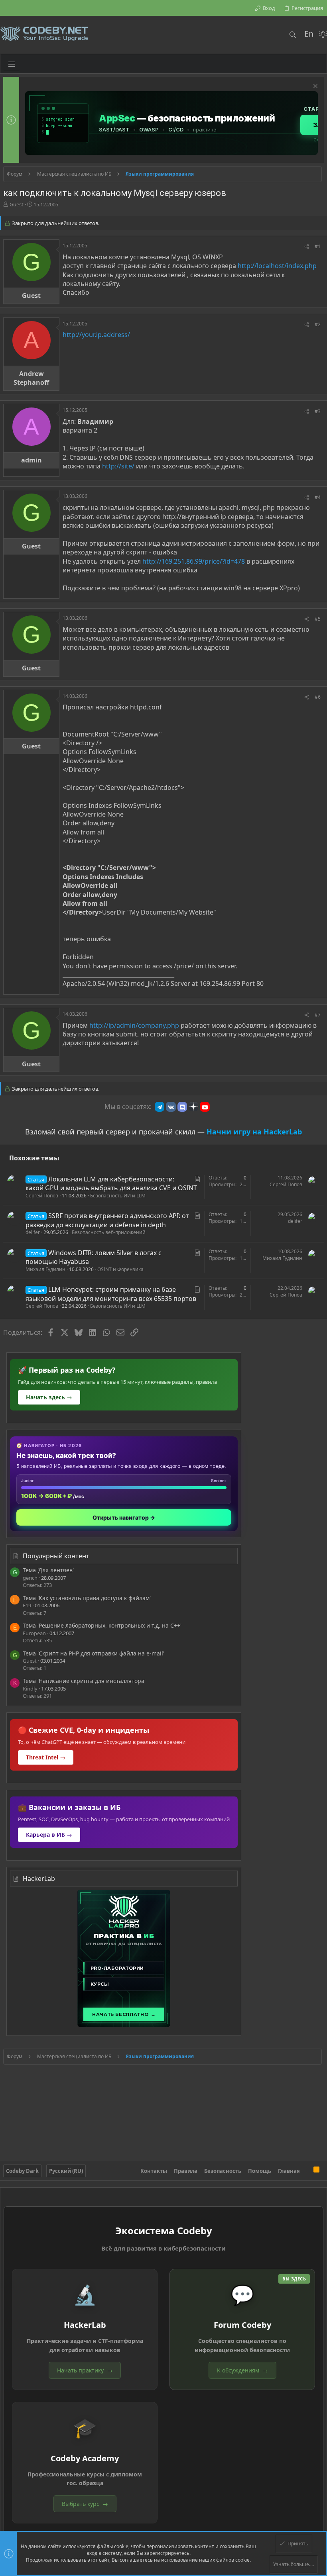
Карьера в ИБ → (49, 1835)
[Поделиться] (307, 247)
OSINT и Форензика (120, 1269)
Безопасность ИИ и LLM (118, 1196)
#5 (318, 619)
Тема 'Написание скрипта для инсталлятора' (84, 1681)
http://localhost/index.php (277, 266)
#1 (318, 246)
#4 (318, 497)
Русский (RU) (66, 2171)
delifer (33, 1232)
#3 (318, 411)
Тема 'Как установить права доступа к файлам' (87, 1598)
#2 (318, 324)
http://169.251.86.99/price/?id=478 (194, 561)
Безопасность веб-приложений (109, 1232)
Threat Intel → (46, 1757)
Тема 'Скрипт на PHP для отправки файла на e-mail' (94, 1653)
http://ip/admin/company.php (134, 1025)
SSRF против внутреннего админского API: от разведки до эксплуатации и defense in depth (107, 1220)
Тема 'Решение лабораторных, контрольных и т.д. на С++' (102, 1625)
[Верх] (307, 2171)
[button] (12, 64)
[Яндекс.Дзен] (193, 1107)
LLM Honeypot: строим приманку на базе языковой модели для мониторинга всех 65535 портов (111, 1294)
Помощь (260, 2171)
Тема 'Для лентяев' (48, 1570)
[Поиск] (293, 35)
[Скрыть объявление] (314, 87)
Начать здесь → (49, 1397)
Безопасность (223, 2171)
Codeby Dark (22, 2171)
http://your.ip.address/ (96, 335)
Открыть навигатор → (124, 1517)
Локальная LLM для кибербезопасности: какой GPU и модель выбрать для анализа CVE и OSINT (111, 1183)
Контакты (154, 2171)
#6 (318, 697)
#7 (318, 1015)
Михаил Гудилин (45, 1269)
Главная (289, 2171)
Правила (186, 2171)
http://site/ (118, 466)
